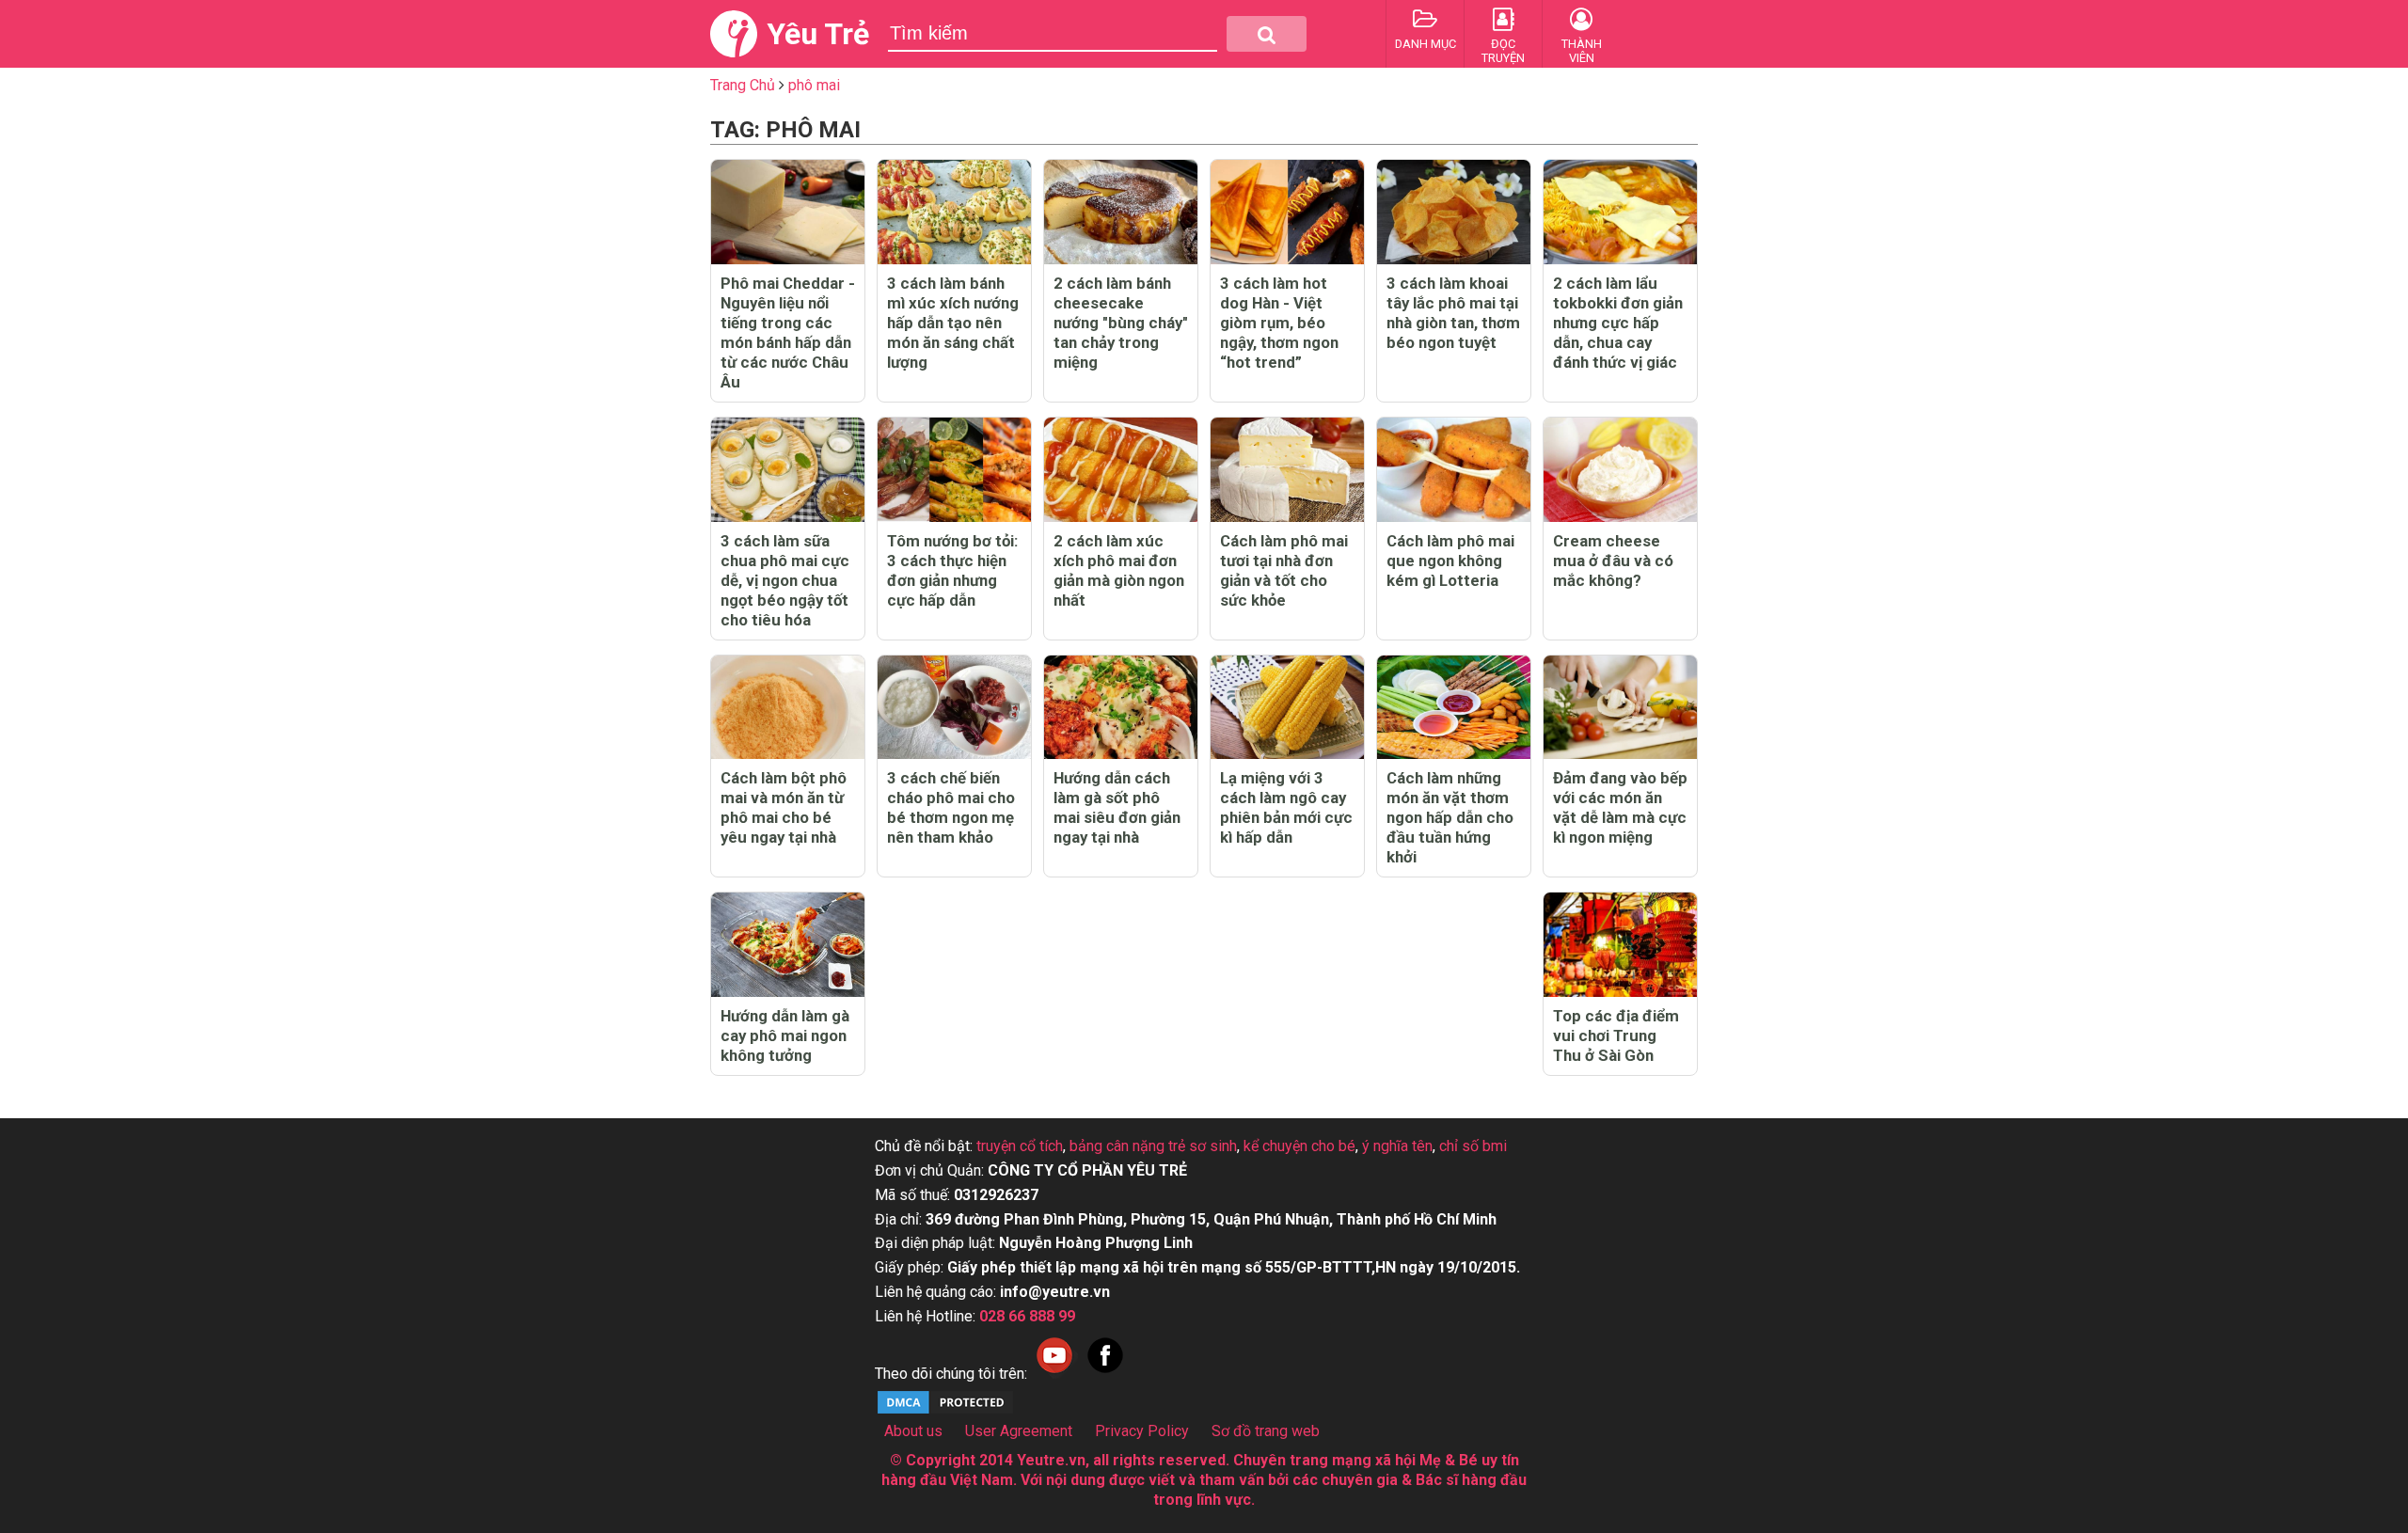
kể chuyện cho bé (1299, 1146)
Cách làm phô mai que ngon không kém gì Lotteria (1450, 561)
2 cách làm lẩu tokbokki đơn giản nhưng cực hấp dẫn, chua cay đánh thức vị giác (1618, 323)
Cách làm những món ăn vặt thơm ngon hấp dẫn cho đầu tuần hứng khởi (1450, 817)
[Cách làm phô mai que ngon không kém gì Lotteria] (1454, 470)
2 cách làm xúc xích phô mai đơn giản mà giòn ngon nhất (1119, 570)
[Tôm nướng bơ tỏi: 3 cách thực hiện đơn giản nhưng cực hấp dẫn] (954, 470)
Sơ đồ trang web (1266, 1431)
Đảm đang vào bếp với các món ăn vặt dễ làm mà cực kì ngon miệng (1620, 807)
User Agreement (1019, 1431)
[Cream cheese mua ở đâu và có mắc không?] (1620, 470)
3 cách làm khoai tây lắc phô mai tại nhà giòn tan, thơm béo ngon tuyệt (1453, 313)
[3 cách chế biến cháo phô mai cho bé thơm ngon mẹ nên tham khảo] (954, 708)
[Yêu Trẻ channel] (1054, 1374)
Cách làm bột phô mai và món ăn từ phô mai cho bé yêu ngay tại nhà (784, 807)
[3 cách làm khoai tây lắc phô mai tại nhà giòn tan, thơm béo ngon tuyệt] (1454, 212)
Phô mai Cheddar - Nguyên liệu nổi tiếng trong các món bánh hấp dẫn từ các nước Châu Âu (788, 332)
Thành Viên (1582, 51)
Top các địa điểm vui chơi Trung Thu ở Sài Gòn (1616, 1035)
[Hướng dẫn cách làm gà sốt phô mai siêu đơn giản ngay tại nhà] (1121, 708)
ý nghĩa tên (1397, 1146)
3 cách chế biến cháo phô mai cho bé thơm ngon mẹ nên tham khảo (951, 807)
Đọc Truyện (1503, 51)
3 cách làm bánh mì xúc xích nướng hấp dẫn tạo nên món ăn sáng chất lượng (953, 323)
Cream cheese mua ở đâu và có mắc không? (1613, 561)
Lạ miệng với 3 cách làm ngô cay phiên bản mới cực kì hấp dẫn (1286, 807)
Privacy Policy (1142, 1431)
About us (913, 1431)
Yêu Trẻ (818, 34)
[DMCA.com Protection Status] (945, 1411)
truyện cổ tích (1020, 1146)
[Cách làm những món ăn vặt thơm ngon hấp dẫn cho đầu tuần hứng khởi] (1454, 708)
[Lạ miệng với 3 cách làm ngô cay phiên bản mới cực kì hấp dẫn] (1287, 708)
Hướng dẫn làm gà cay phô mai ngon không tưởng (785, 1035)
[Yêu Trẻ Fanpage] (1105, 1374)
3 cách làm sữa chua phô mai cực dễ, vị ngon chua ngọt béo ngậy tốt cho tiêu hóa (785, 580)
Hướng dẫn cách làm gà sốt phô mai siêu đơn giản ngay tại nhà (1117, 807)
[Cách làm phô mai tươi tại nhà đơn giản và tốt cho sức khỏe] (1287, 470)
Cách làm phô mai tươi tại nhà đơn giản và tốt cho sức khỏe (1284, 570)
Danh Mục (1426, 44)
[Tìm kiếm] (1267, 34)
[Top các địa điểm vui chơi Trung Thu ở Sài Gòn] (1620, 945)
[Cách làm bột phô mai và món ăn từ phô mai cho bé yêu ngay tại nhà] (788, 708)
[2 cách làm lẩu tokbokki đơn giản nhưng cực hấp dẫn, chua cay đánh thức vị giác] (1620, 212)
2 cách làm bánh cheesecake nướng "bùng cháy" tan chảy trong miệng (1121, 323)
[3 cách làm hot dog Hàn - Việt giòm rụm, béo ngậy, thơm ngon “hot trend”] (1287, 212)
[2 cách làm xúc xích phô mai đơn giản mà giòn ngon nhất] (1121, 470)
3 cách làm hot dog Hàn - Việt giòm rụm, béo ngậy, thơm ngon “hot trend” (1279, 323)
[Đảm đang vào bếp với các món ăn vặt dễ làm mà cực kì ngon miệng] (1620, 708)
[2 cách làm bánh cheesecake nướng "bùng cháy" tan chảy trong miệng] (1121, 212)
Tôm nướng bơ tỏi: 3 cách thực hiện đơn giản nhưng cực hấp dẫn (952, 570)
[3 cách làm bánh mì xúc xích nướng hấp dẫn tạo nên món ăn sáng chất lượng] (954, 212)
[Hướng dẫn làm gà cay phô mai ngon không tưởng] (788, 945)
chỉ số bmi (1473, 1146)
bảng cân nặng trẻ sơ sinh (1153, 1146)
